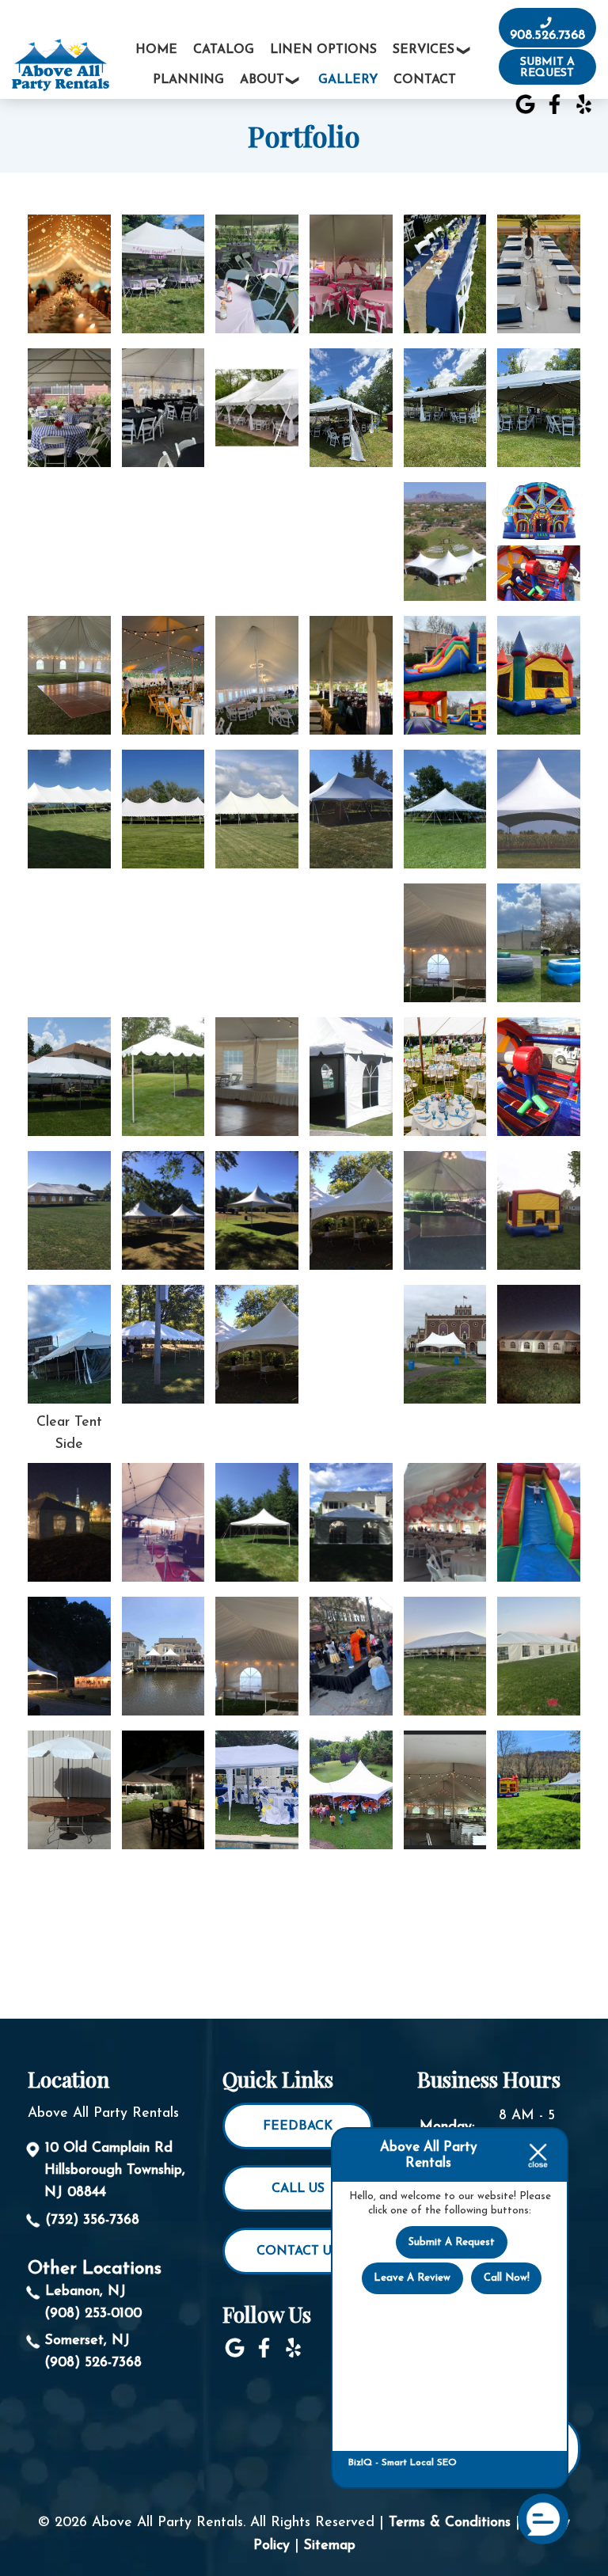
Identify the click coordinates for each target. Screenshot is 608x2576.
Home (156, 50)
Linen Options (323, 50)
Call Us (298, 2189)
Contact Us (298, 2251)
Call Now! (507, 2278)
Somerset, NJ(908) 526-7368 (93, 2352)
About (262, 80)
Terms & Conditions (450, 2523)
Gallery (348, 80)
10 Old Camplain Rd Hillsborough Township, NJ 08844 (115, 2170)
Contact (425, 80)
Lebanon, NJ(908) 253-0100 (93, 2302)
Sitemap (330, 2546)
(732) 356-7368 (92, 2220)
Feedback (298, 2126)
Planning (188, 80)
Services (424, 50)
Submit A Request (452, 2242)
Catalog (224, 50)
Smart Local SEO (419, 2463)
